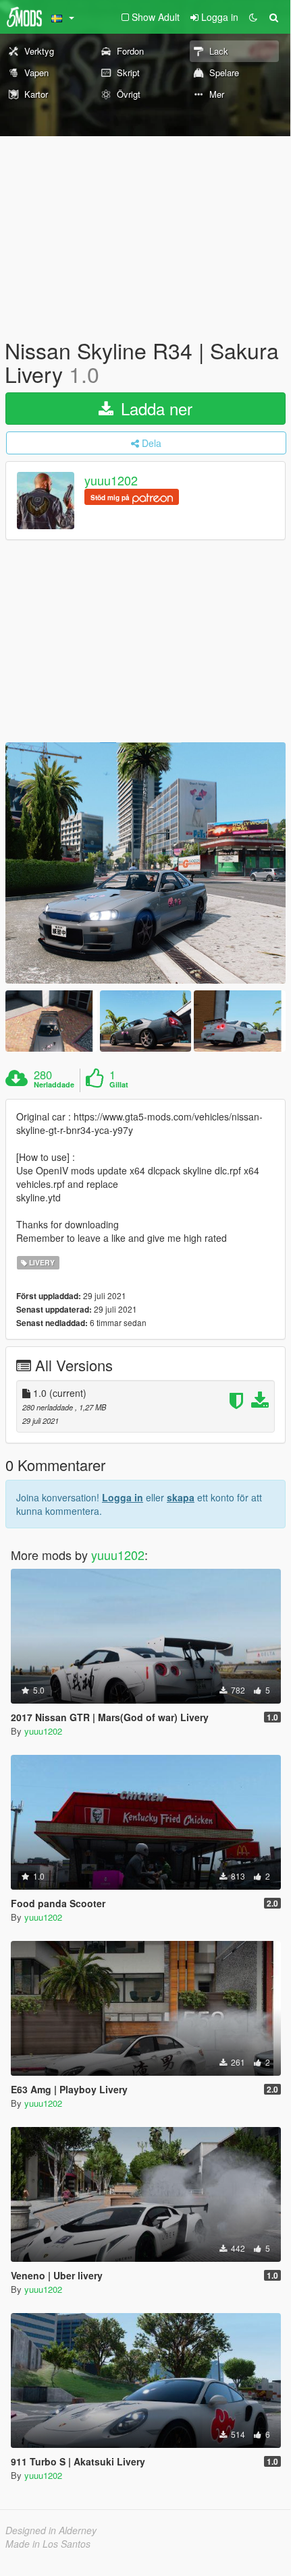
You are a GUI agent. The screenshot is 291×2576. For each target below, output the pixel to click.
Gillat (119, 1085)
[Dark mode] (253, 17)
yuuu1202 (111, 481)
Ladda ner (154, 408)
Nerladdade (54, 1085)
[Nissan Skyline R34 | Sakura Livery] (145, 863)
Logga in (123, 1497)
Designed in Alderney (51, 2530)
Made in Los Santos (48, 2544)
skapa (181, 1497)
